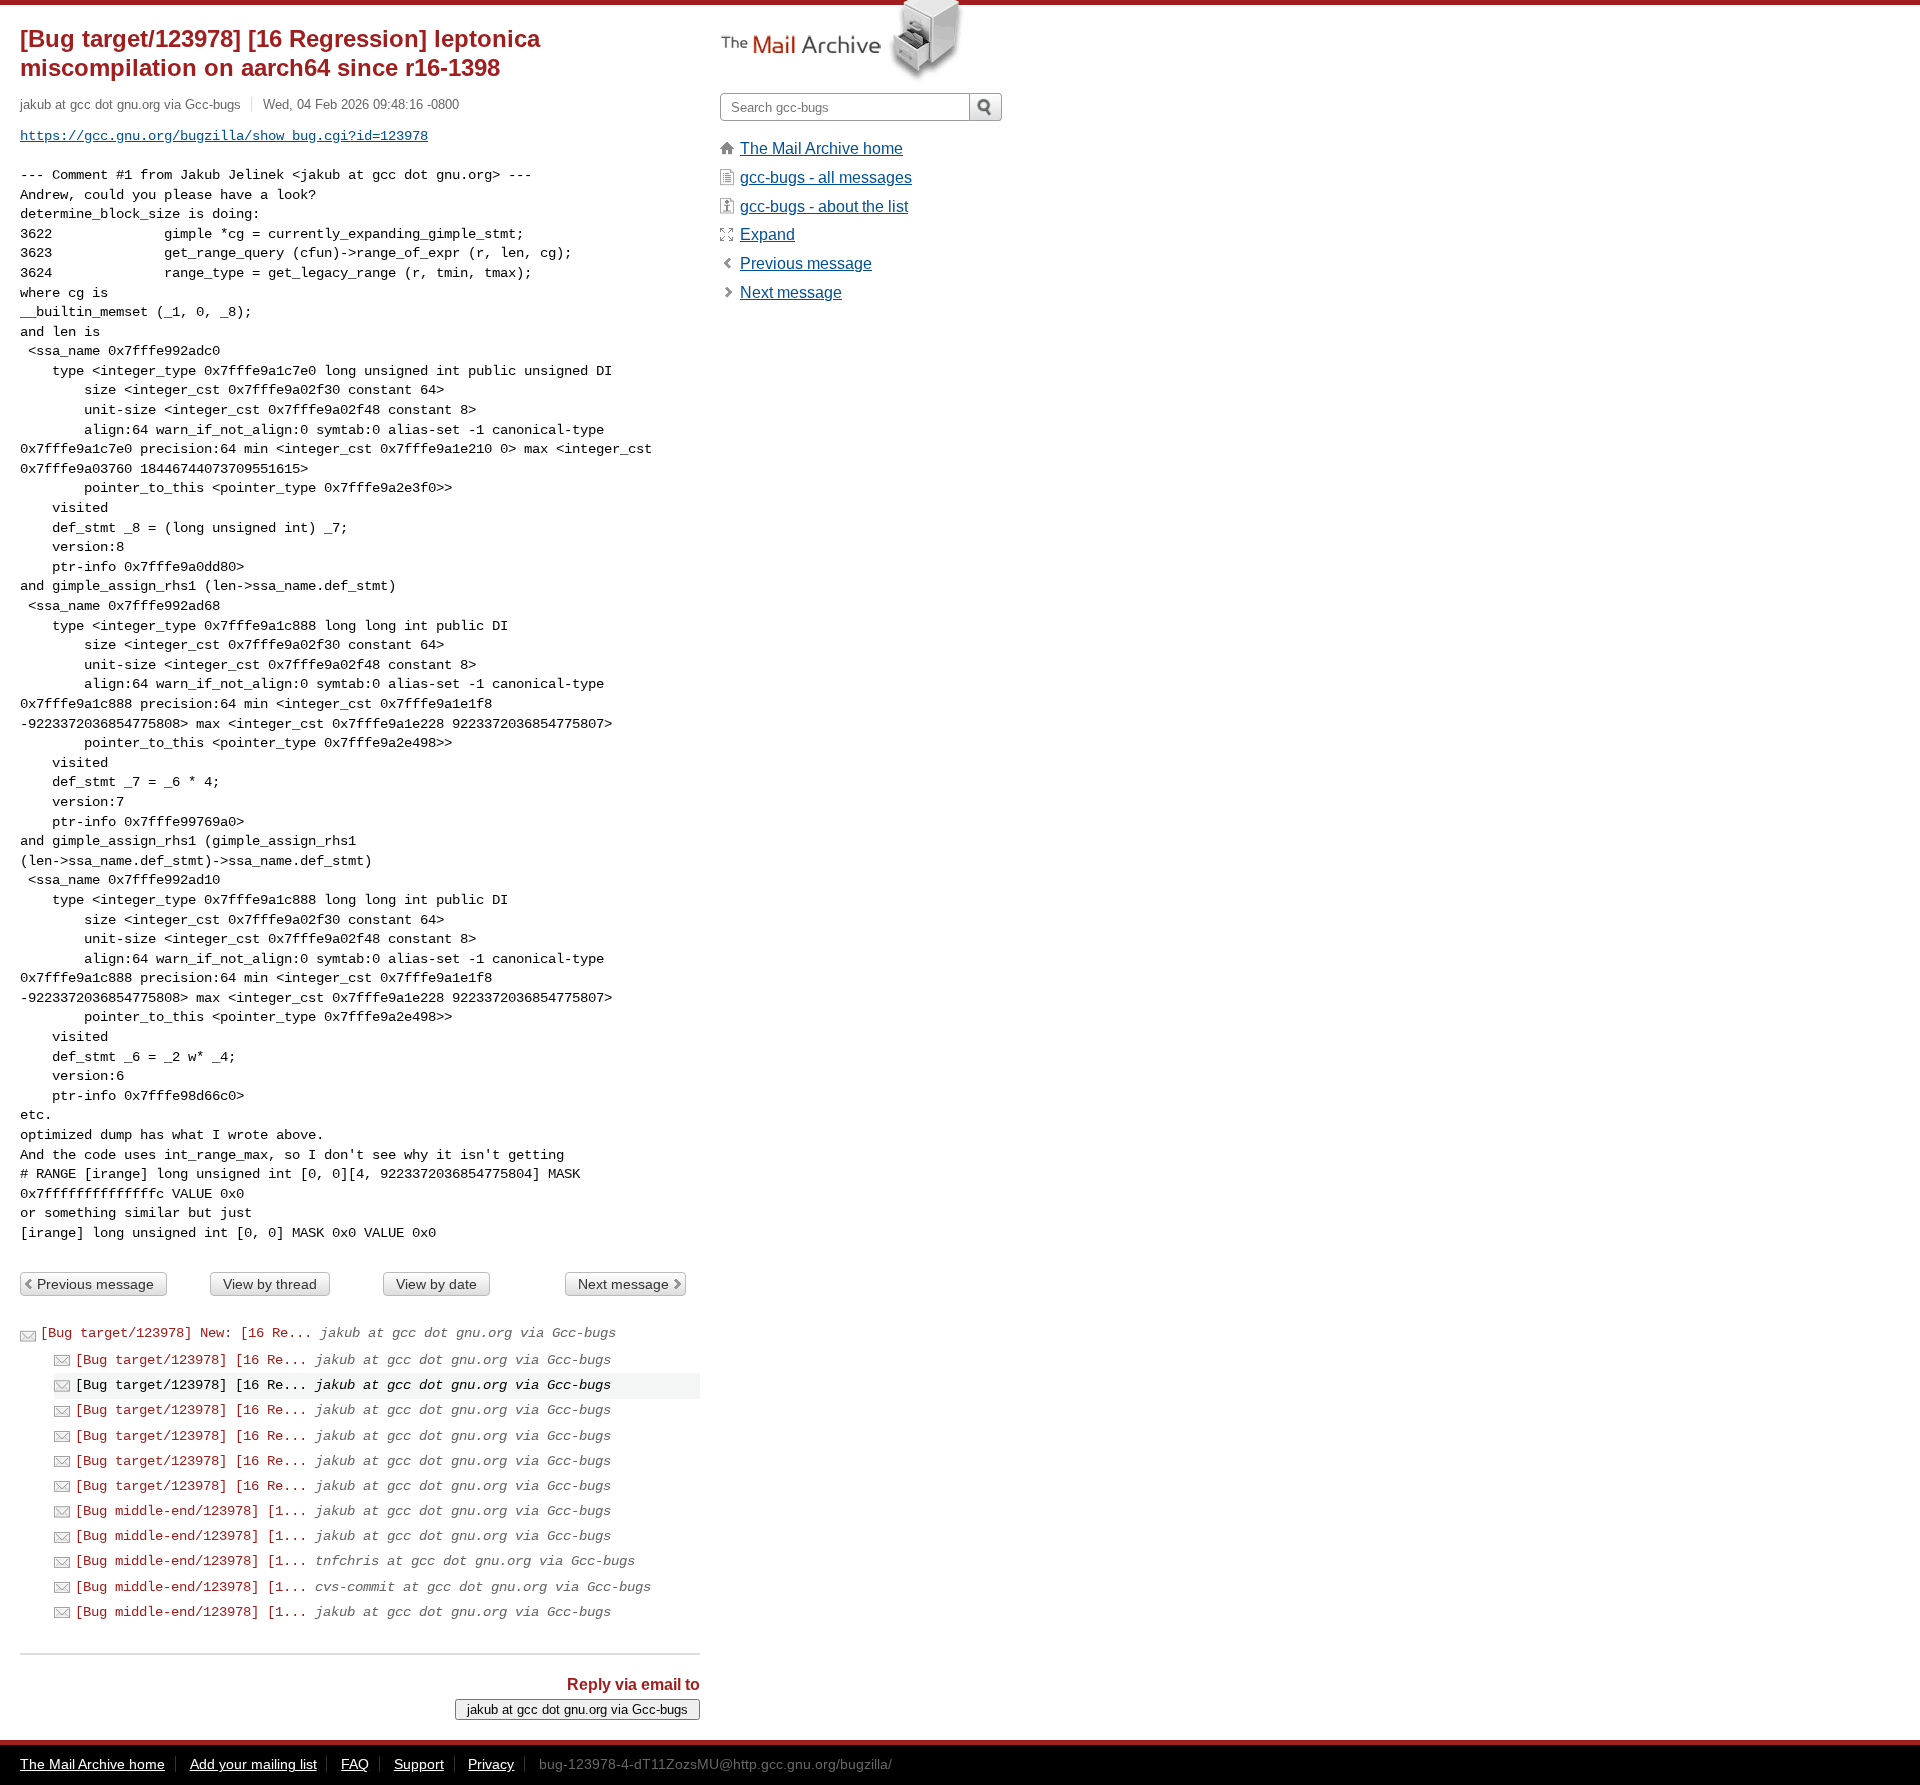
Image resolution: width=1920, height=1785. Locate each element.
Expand (767, 234)
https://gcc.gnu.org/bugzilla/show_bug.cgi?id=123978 (224, 136)
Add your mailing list (253, 1764)
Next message (623, 1284)
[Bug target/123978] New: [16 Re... (176, 1333)
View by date (436, 1284)
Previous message (95, 1284)
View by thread (270, 1284)
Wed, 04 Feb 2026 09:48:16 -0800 (361, 104)
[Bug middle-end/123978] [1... (191, 1511)
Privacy (491, 1764)
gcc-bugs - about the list (824, 206)
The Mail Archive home (821, 148)
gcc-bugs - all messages (826, 177)
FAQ (355, 1764)
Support (419, 1764)
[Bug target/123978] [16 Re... (191, 1360)
